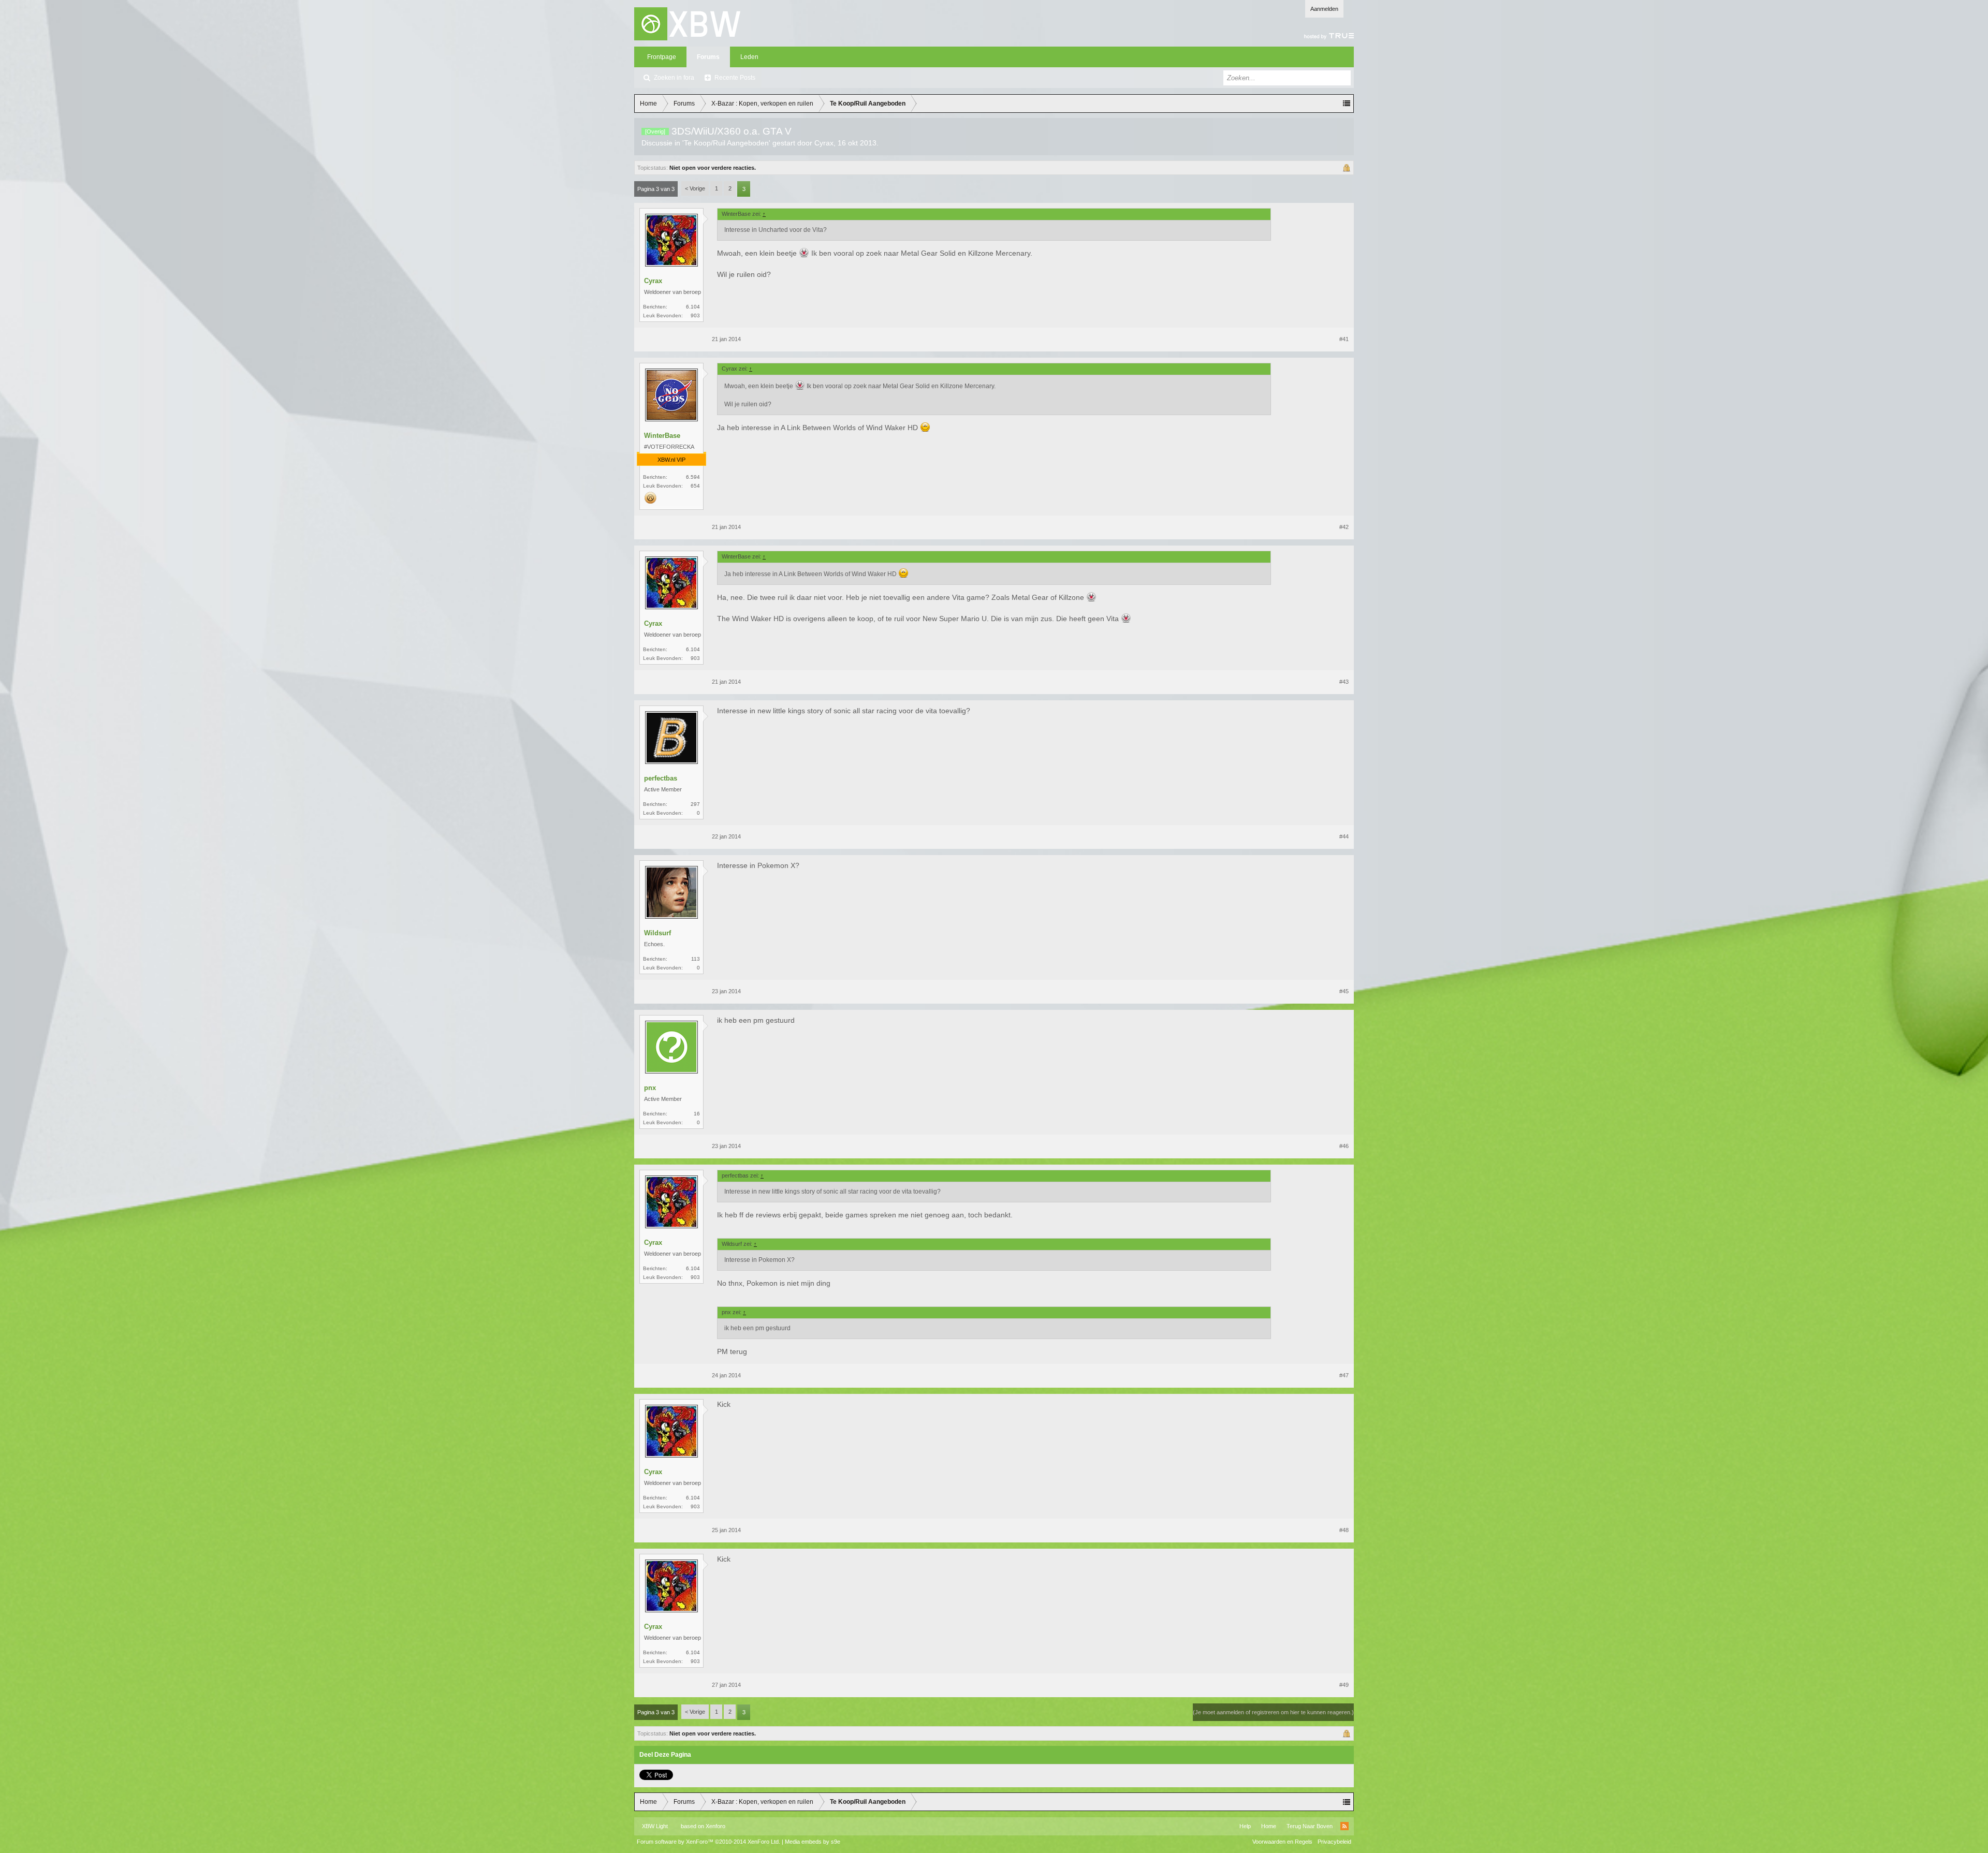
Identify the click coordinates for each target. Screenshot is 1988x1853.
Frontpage (662, 57)
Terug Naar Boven (1310, 1826)
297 (695, 804)
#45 (1344, 991)
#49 (1344, 1685)
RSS (1344, 1826)
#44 (1344, 836)
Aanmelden (1324, 9)
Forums (708, 57)
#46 (1344, 1146)
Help (1245, 1826)
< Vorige (695, 188)
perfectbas (661, 778)
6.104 (693, 307)
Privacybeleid (1334, 1842)
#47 (1344, 1375)
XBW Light (655, 1826)
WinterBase (662, 436)
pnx (650, 1088)
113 (696, 959)
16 (697, 1114)
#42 (1344, 527)
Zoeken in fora (674, 78)
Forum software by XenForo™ (708, 1842)
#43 (1344, 682)
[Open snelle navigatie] (1347, 104)
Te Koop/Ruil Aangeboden (726, 143)
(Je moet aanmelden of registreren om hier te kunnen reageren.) (1273, 1712)
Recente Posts (735, 78)
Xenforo (715, 1826)
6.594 (693, 477)
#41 (1344, 339)
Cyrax (824, 143)
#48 (1344, 1530)
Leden (749, 57)
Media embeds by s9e (813, 1842)
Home (1269, 1826)
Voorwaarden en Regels (1282, 1842)
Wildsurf (657, 933)
